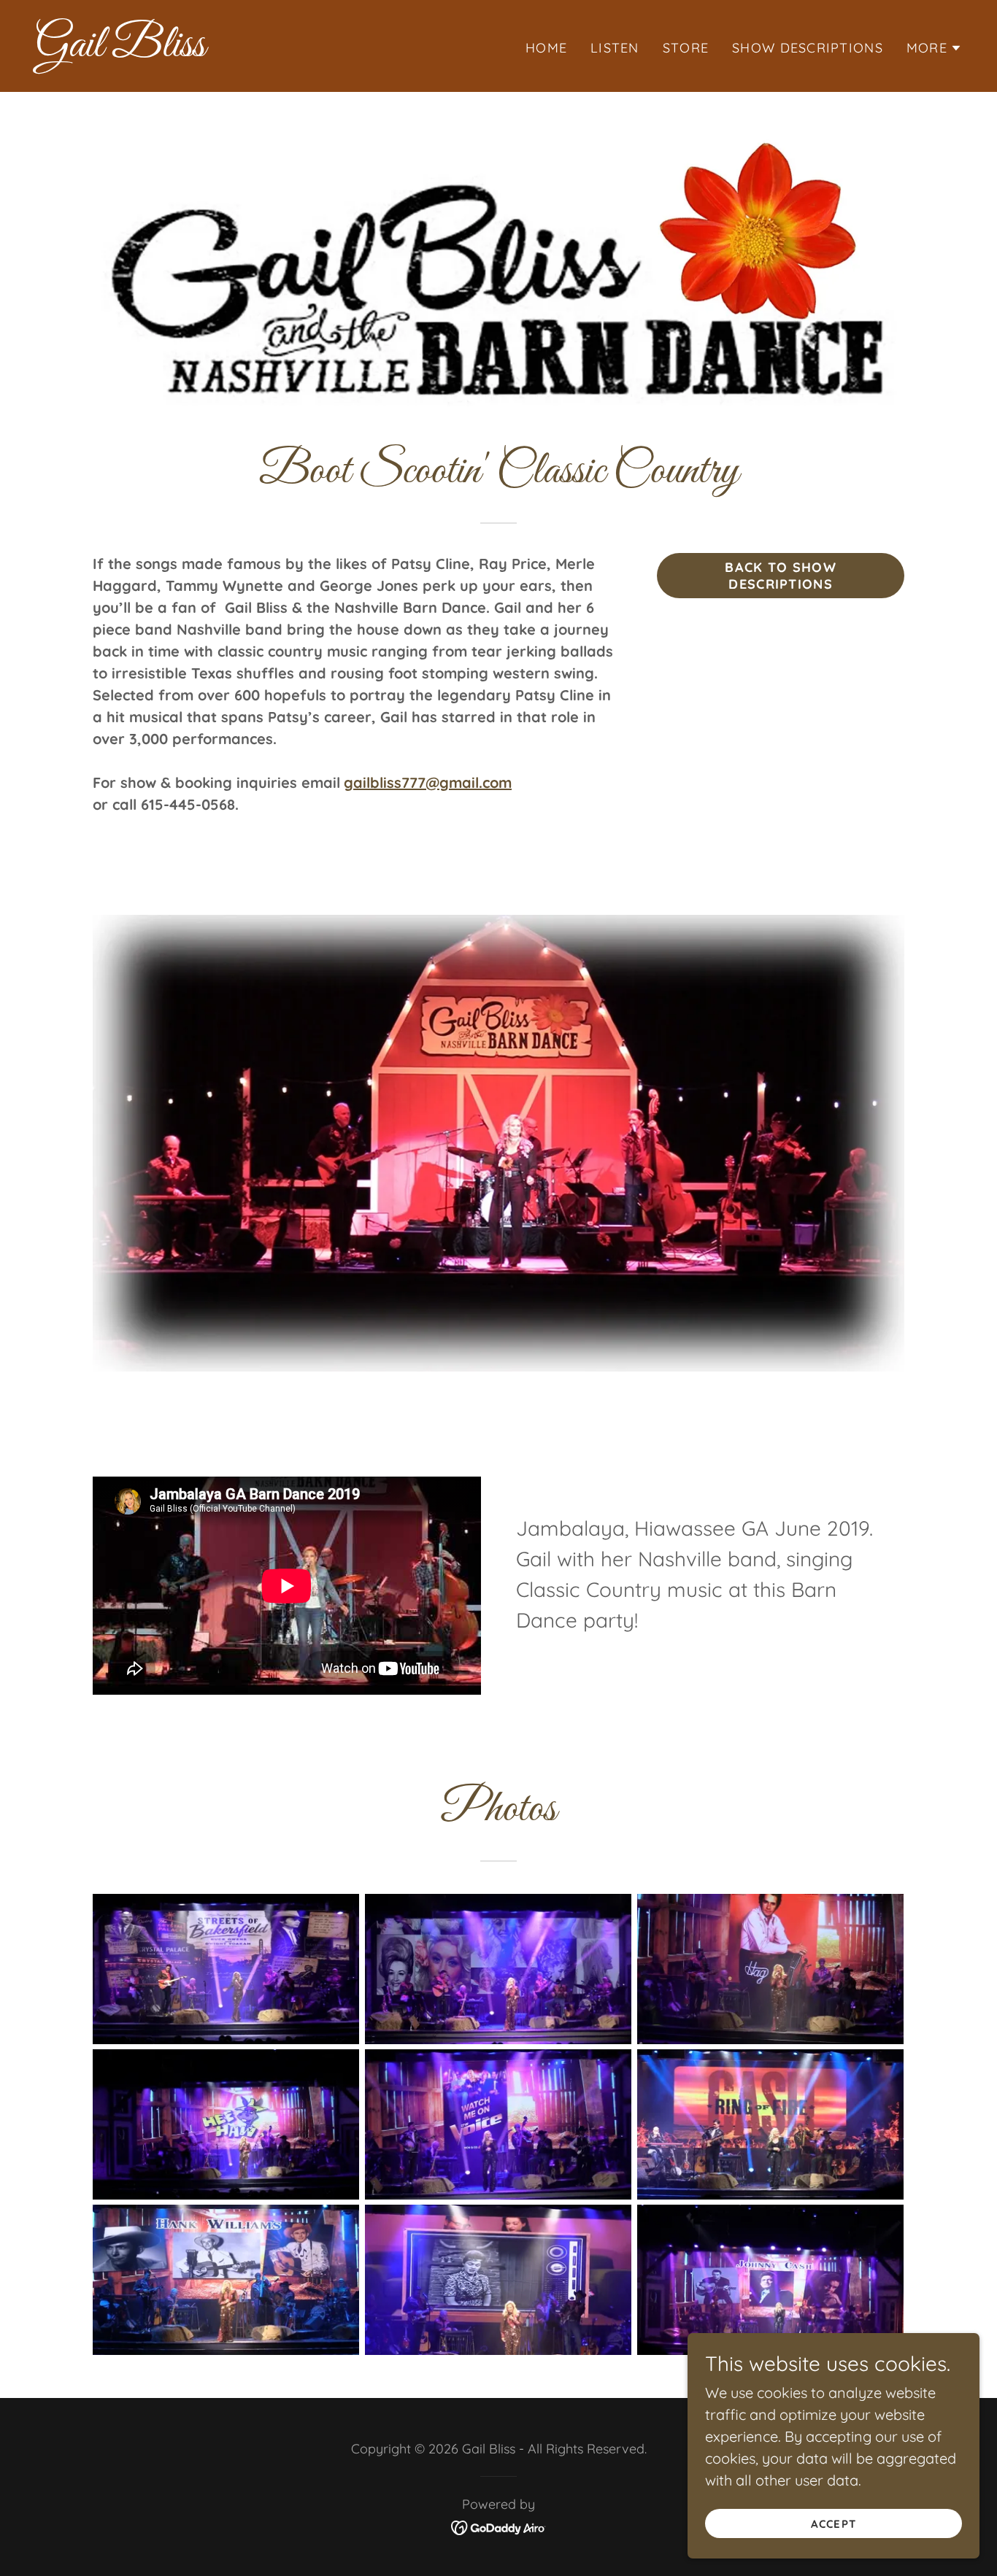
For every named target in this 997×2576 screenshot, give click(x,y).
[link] (261, 51)
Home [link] (546, 48)
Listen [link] (615, 48)
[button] (934, 48)
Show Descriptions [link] (808, 48)
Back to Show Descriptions (780, 576)
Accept (833, 2524)
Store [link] (686, 48)
